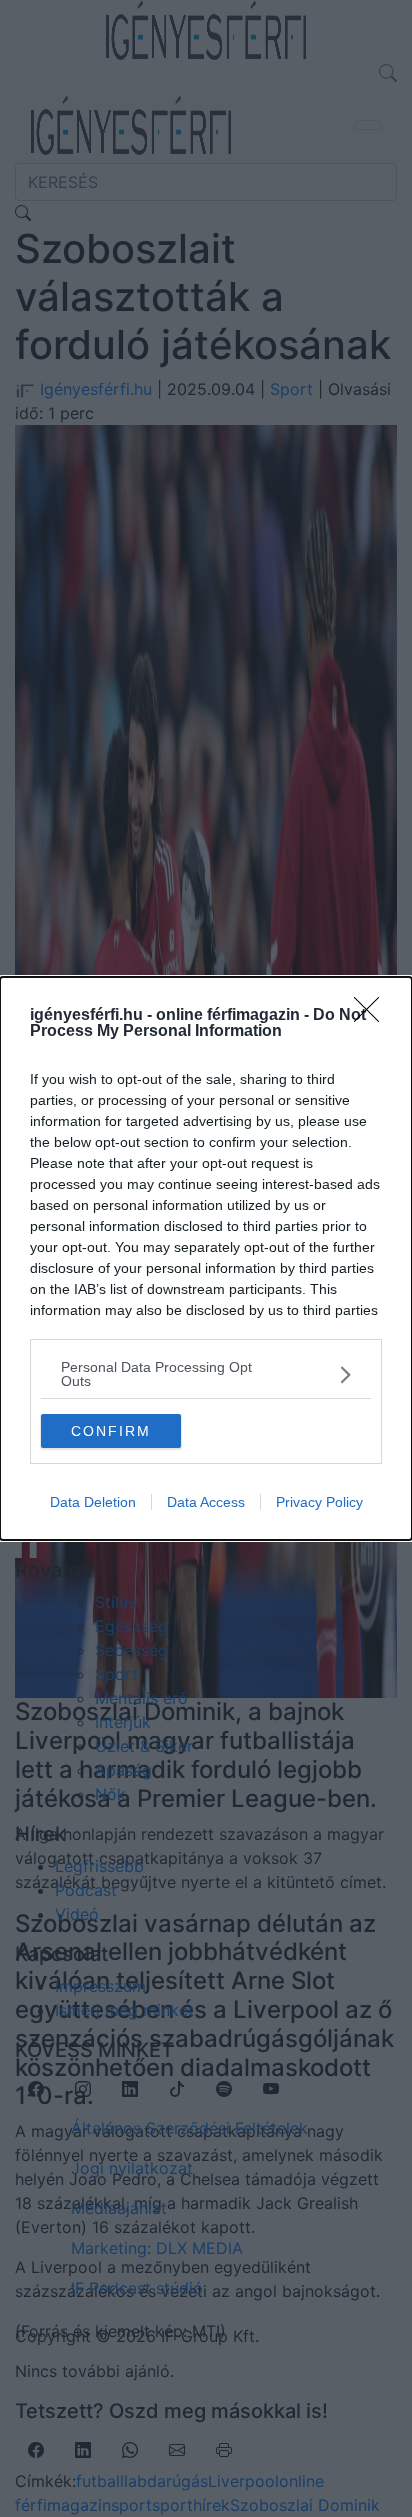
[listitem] (206, 1374)
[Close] (373, 1016)
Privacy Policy (319, 1502)
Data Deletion (93, 1502)
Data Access (206, 1502)
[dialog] (206, 1258)
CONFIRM (111, 1431)
